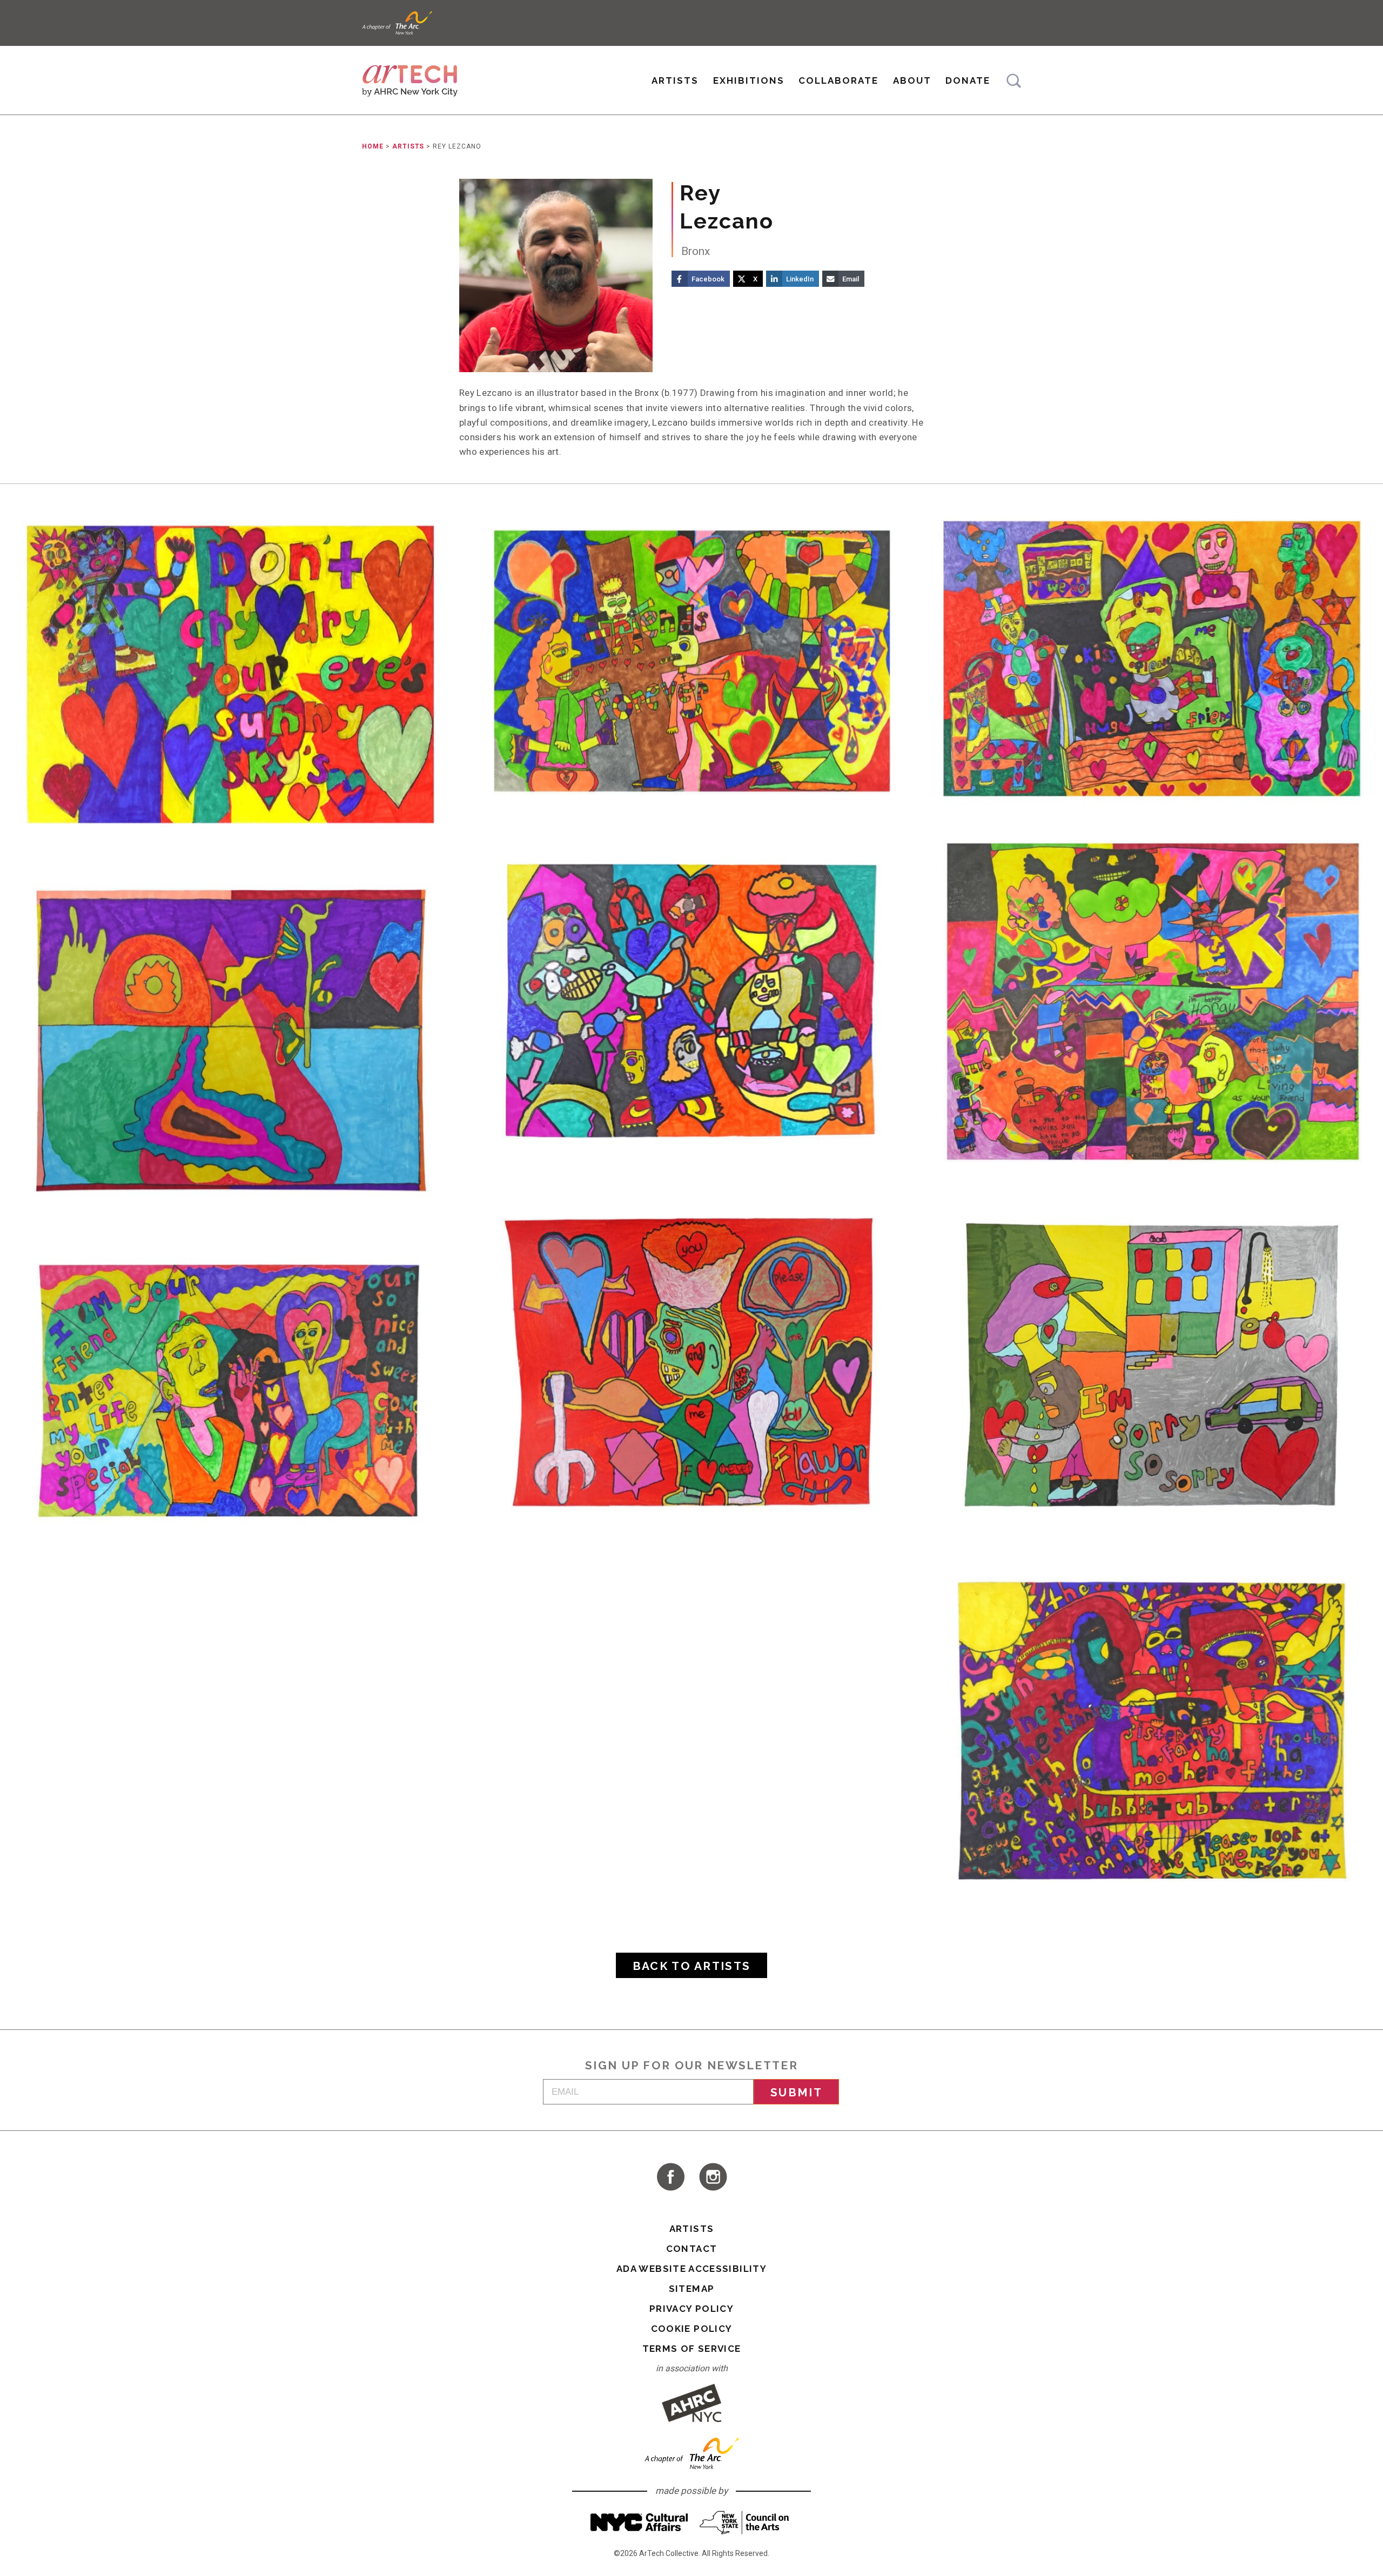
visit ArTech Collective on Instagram (713, 2177)
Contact (692, 2249)
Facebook (708, 279)
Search (1014, 81)
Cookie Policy (692, 2329)
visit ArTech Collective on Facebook (670, 2177)
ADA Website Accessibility (691, 2269)
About (912, 80)
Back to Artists (692, 1966)
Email (851, 279)
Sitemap (692, 2289)
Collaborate (838, 80)
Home (373, 146)
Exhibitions (749, 80)
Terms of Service (692, 2349)
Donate (968, 80)
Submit (796, 2092)
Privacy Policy (691, 2309)
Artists (675, 80)
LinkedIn (800, 279)
